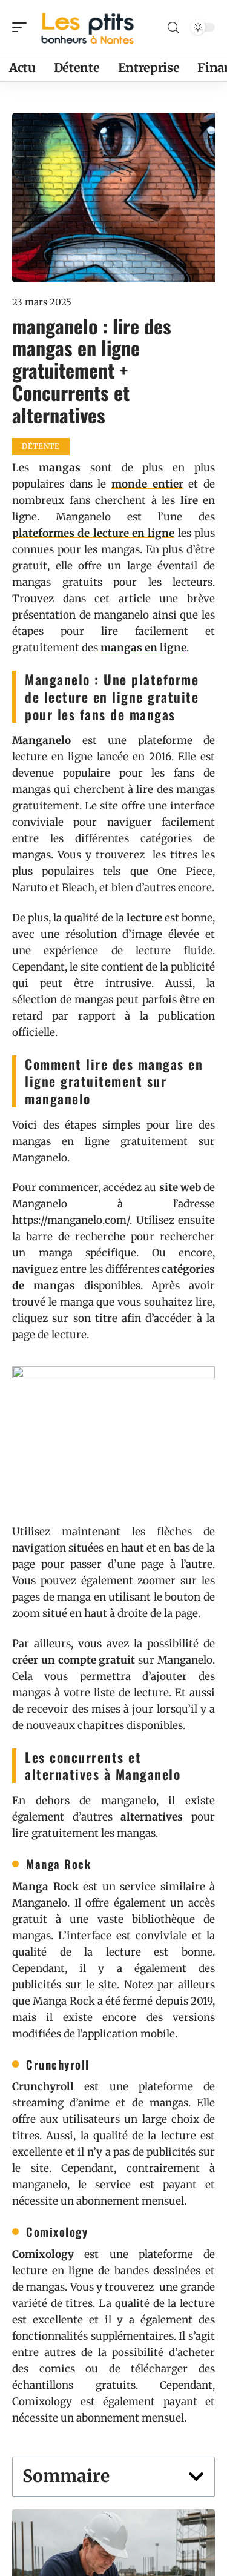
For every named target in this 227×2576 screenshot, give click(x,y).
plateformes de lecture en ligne (93, 533)
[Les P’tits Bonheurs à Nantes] (87, 27)
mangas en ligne (143, 648)
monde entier (147, 484)
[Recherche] (173, 28)
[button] (196, 2477)
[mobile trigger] (22, 27)
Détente (41, 446)
